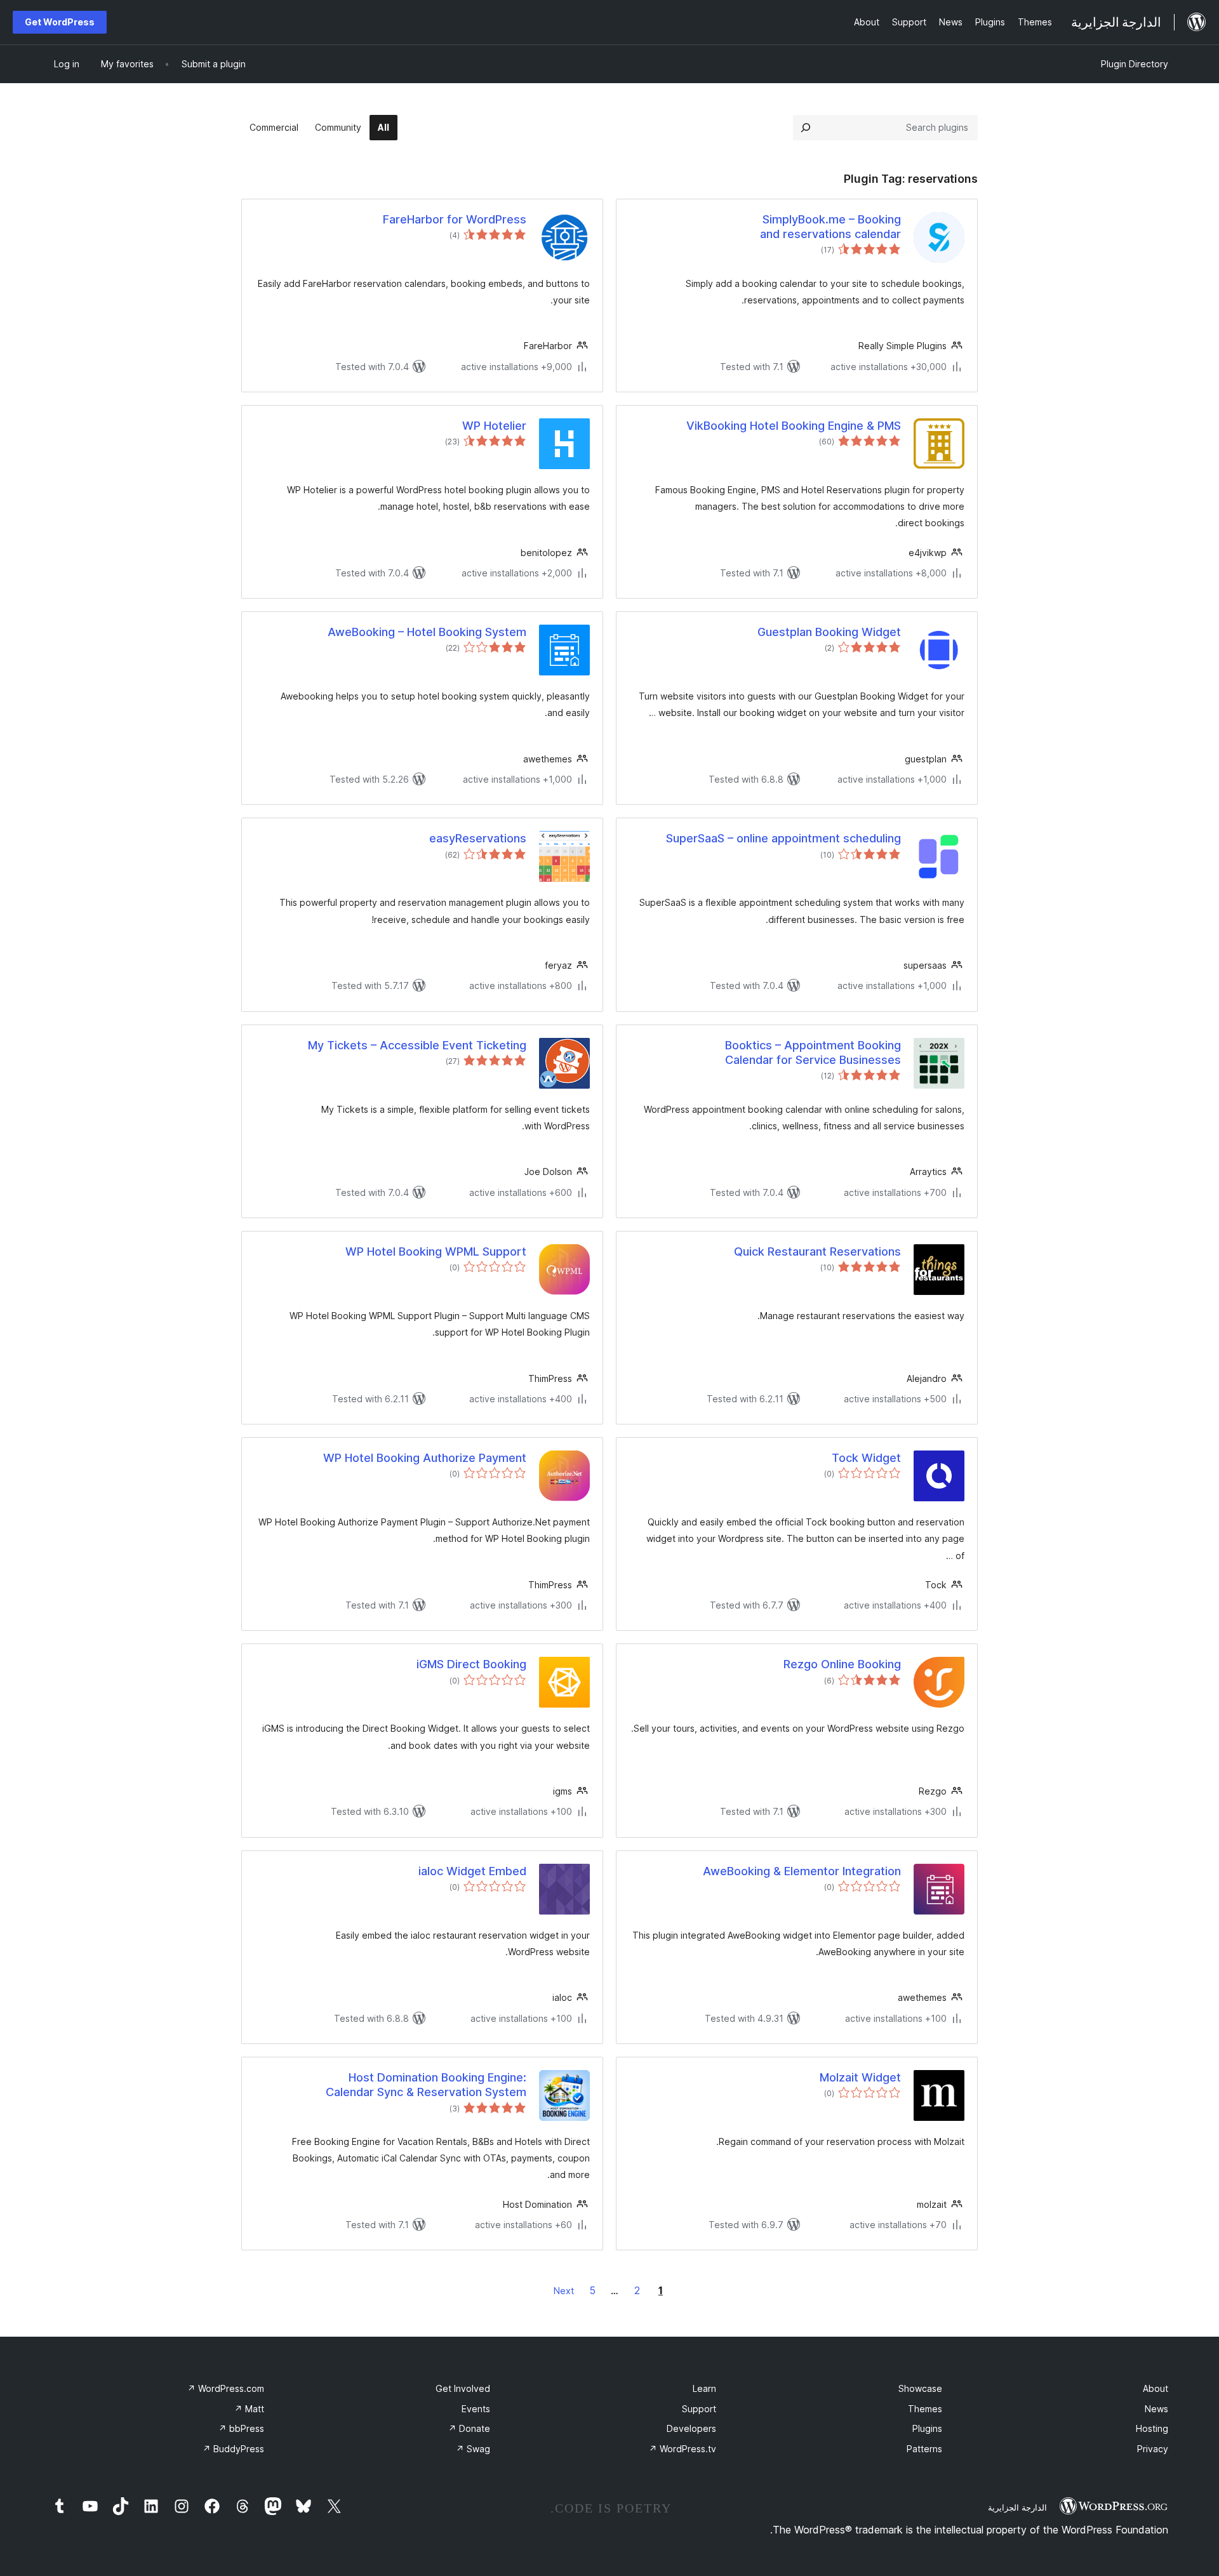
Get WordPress (60, 22)
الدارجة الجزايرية (1017, 2507)
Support (699, 2409)
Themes (925, 2409)
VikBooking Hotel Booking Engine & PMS (794, 426)
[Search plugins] (806, 128)
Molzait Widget (860, 2077)
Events (476, 2409)
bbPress (241, 2428)
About (1156, 2388)
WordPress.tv (683, 2449)
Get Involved (463, 2388)
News (1156, 2409)
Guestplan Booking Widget (829, 632)
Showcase (920, 2388)
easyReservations (478, 838)
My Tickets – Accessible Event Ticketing (417, 1045)
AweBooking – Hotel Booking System (427, 632)
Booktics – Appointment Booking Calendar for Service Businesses (813, 1052)
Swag (473, 2449)
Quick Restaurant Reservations (817, 1251)
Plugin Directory (1135, 64)
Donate (469, 2428)
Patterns (924, 2449)
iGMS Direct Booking (471, 1664)
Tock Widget (866, 1458)
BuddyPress (233, 2449)
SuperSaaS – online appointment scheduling (783, 838)
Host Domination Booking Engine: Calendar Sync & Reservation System (426, 2085)
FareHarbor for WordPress (455, 219)
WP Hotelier (494, 426)
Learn (704, 2388)
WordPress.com (226, 2388)
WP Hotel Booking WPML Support (436, 1251)
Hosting (1152, 2428)
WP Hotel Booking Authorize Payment (425, 1458)
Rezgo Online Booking (842, 1664)
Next (564, 2291)
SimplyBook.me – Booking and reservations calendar (830, 227)
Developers (691, 2428)
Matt (249, 2409)
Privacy (1153, 2449)
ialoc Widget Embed (472, 1871)
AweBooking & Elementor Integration (802, 1871)
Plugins (927, 2428)
